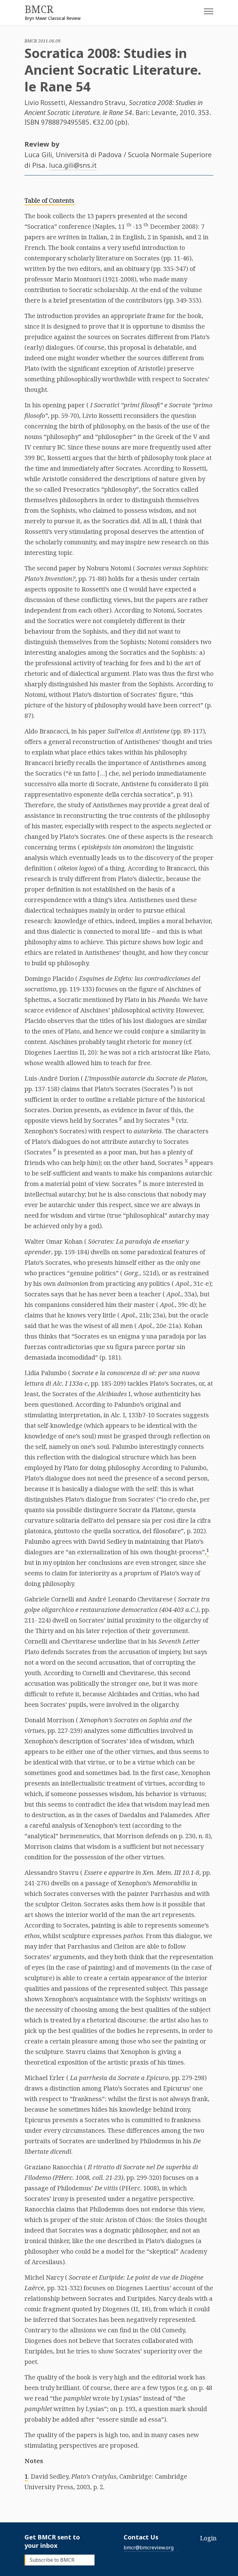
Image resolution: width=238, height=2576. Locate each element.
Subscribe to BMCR (52, 2560)
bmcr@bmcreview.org (149, 2547)
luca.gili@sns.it (73, 165)
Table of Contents (49, 200)
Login (208, 2538)
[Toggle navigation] (204, 13)
